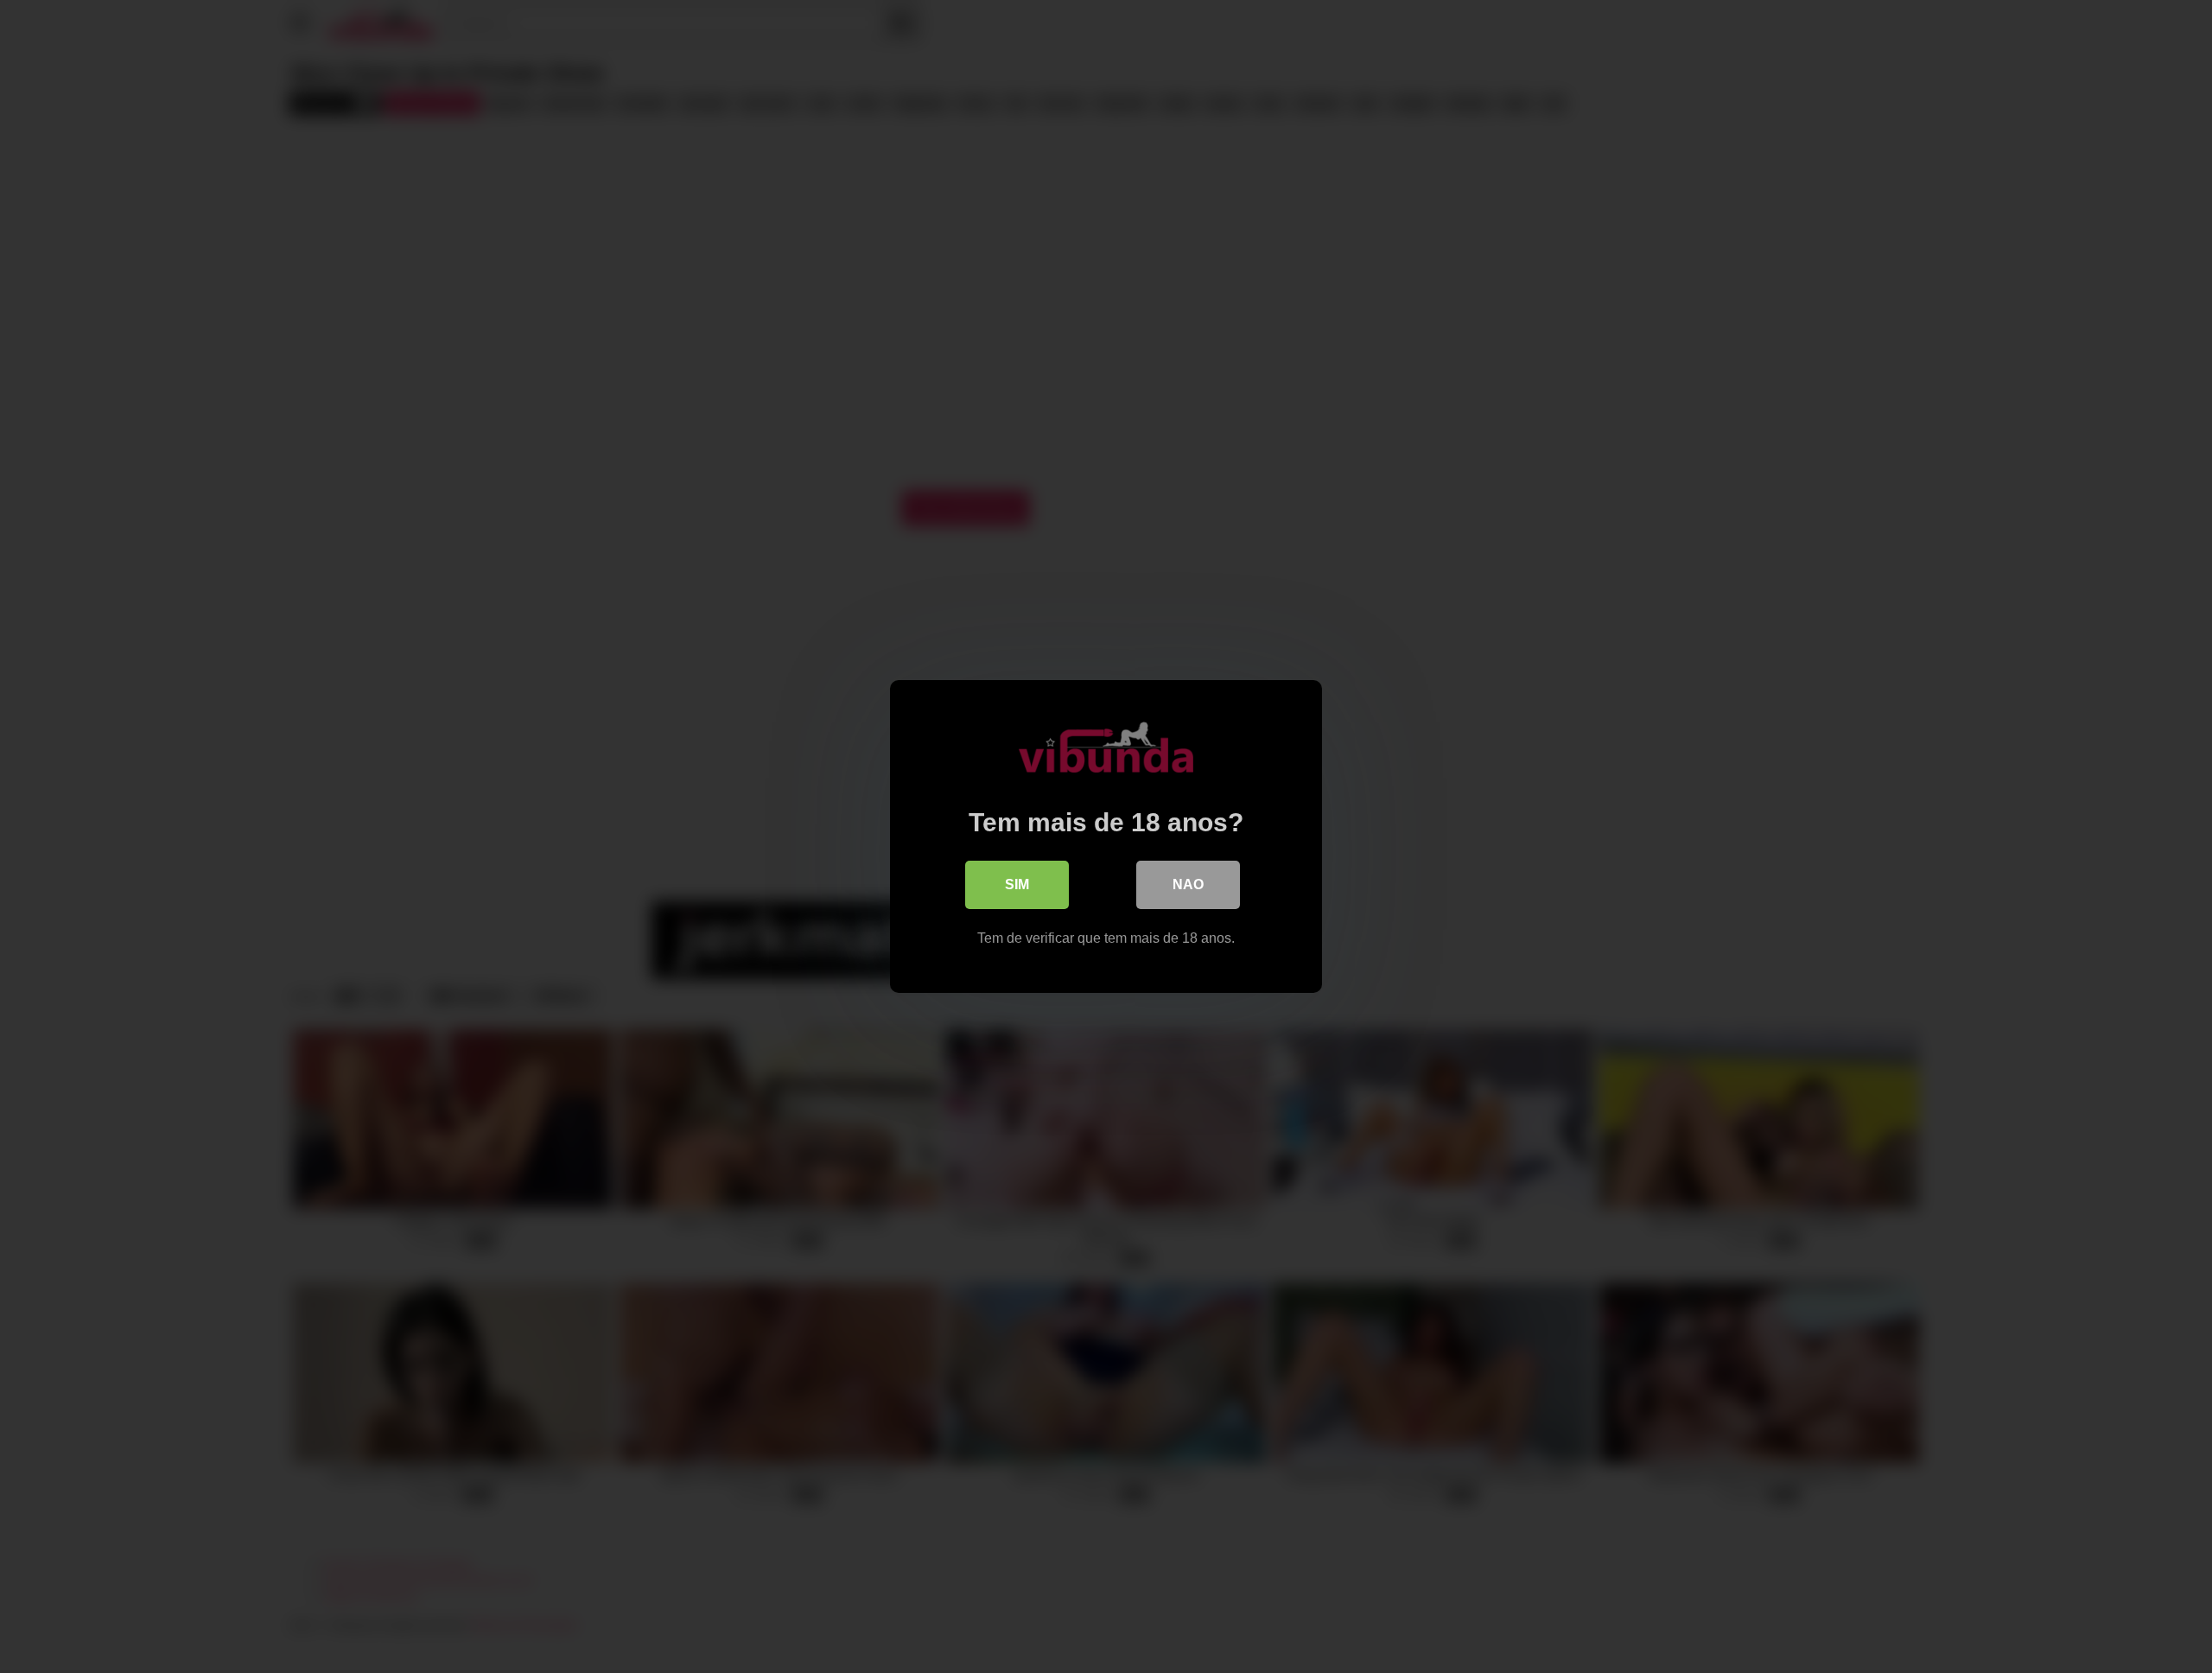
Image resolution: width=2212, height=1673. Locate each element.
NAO (1188, 884)
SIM (1017, 884)
